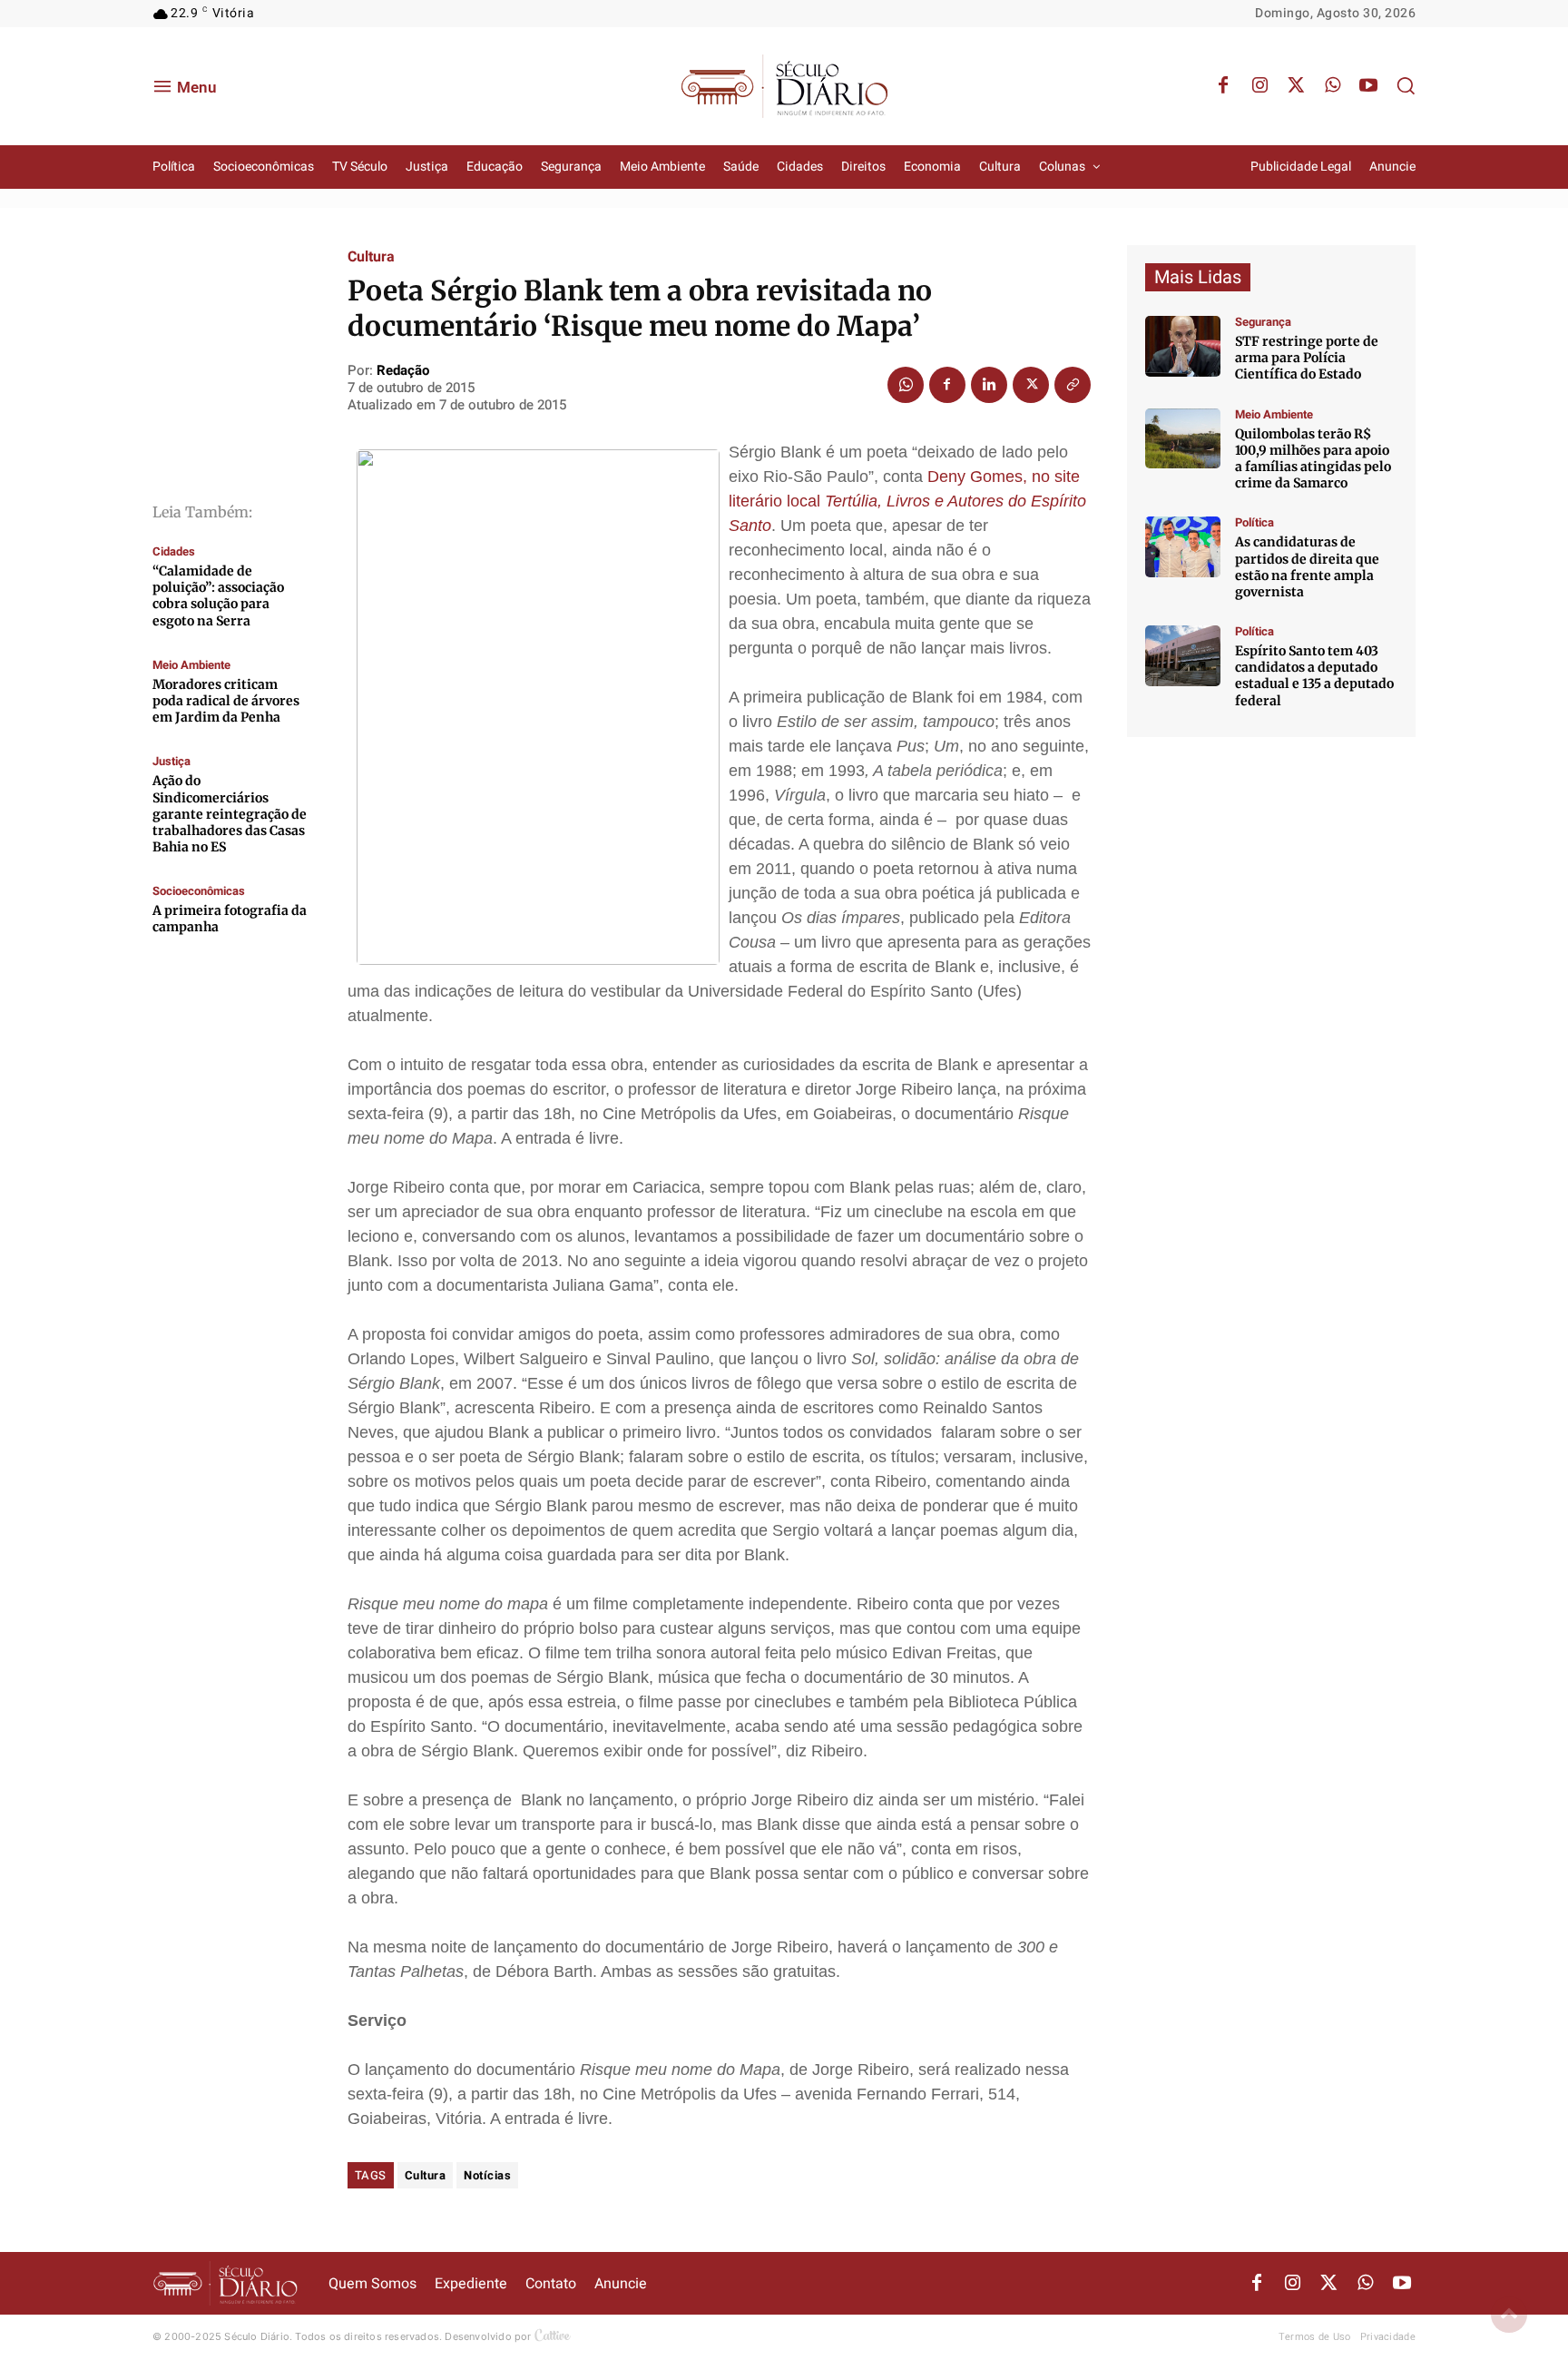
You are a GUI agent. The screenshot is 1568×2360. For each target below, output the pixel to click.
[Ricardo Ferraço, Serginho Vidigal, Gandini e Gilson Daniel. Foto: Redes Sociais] (1183, 547)
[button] (1406, 85)
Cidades (174, 551)
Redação (403, 370)
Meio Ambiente (191, 665)
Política (1254, 522)
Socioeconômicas (199, 891)
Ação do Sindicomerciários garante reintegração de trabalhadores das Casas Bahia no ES (230, 814)
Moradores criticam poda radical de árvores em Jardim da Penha (226, 701)
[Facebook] (1223, 86)
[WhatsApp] (1332, 86)
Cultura (371, 257)
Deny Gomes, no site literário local (907, 501)
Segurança (1263, 322)
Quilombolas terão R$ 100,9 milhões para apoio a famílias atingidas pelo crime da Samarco (1313, 459)
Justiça (171, 761)
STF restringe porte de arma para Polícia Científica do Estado (1307, 358)
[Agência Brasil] (1183, 346)
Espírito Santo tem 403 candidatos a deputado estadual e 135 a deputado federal (1314, 676)
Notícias (487, 2175)
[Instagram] (1259, 86)
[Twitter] (1296, 86)
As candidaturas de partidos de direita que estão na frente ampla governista (1307, 567)
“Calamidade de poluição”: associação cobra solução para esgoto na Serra (218, 596)
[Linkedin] (989, 385)
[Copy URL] (1073, 385)
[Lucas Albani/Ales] (1183, 656)
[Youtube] (1368, 86)
